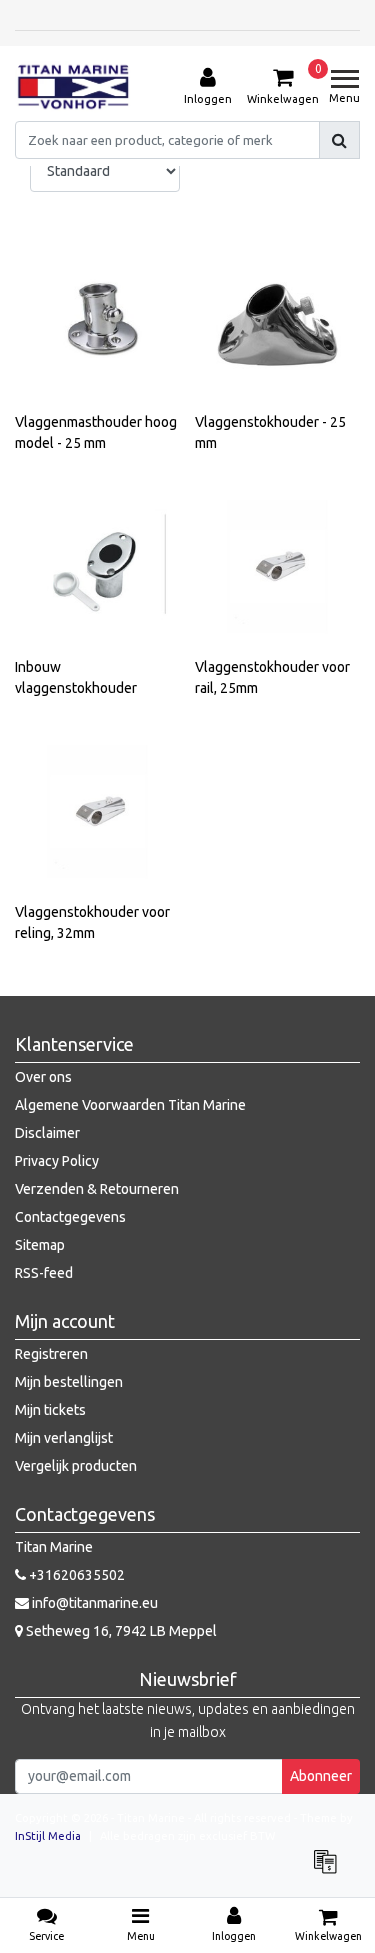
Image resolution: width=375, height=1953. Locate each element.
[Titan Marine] (73, 87)
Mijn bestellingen (69, 1382)
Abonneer (321, 1776)
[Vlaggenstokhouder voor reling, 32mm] (97, 811)
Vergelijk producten (76, 1466)
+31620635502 (75, 1575)
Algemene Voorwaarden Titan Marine (130, 1105)
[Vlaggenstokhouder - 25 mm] (277, 321)
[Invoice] (330, 1871)
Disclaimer (47, 1133)
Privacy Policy (57, 1161)
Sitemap (40, 1245)
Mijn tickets (50, 1410)
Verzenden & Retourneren (97, 1189)
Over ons (43, 1077)
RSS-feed (44, 1273)
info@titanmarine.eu (95, 1603)
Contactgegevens (70, 1217)
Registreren (51, 1354)
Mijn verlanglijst (64, 1438)
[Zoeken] (339, 140)
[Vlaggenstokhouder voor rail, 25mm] (277, 566)
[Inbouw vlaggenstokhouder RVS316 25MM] (97, 566)
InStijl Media (48, 1836)
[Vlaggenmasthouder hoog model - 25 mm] (97, 321)
